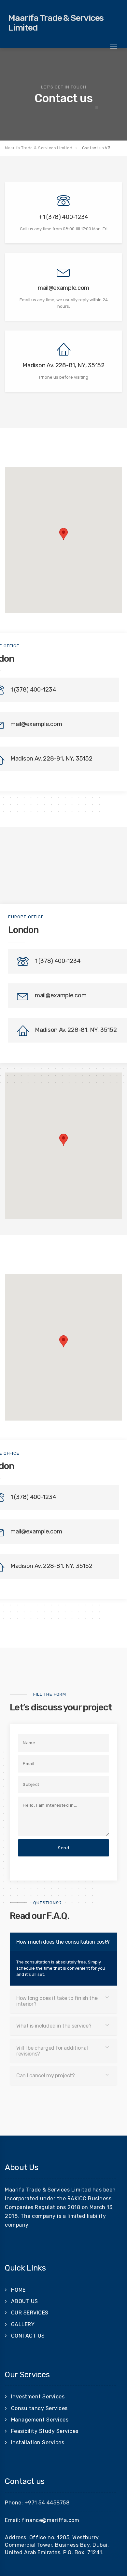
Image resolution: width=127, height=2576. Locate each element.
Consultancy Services (39, 2408)
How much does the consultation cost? (63, 1942)
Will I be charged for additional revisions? (52, 2051)
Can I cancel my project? (46, 2076)
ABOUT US (25, 2301)
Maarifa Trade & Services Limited (56, 23)
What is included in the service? (54, 2026)
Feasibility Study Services (45, 2431)
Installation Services (38, 2442)
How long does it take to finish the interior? (57, 2001)
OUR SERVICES (30, 2313)
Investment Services (38, 2397)
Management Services (40, 2420)
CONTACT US (28, 2336)
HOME (18, 2290)
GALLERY (23, 2324)
